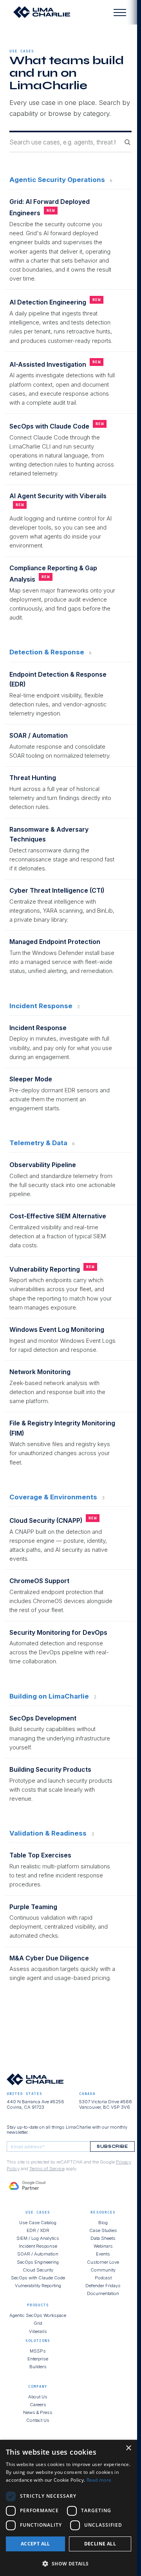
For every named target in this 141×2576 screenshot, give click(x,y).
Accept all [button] (35, 2544)
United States (24, 2094)
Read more (99, 2480)
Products (38, 2305)
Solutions (38, 2341)
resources (103, 2212)
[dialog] (69, 2508)
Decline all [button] (100, 2544)
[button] (69, 2563)
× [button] (128, 2448)
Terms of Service (47, 2169)
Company (38, 2386)
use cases (22, 51)
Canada (87, 2094)
